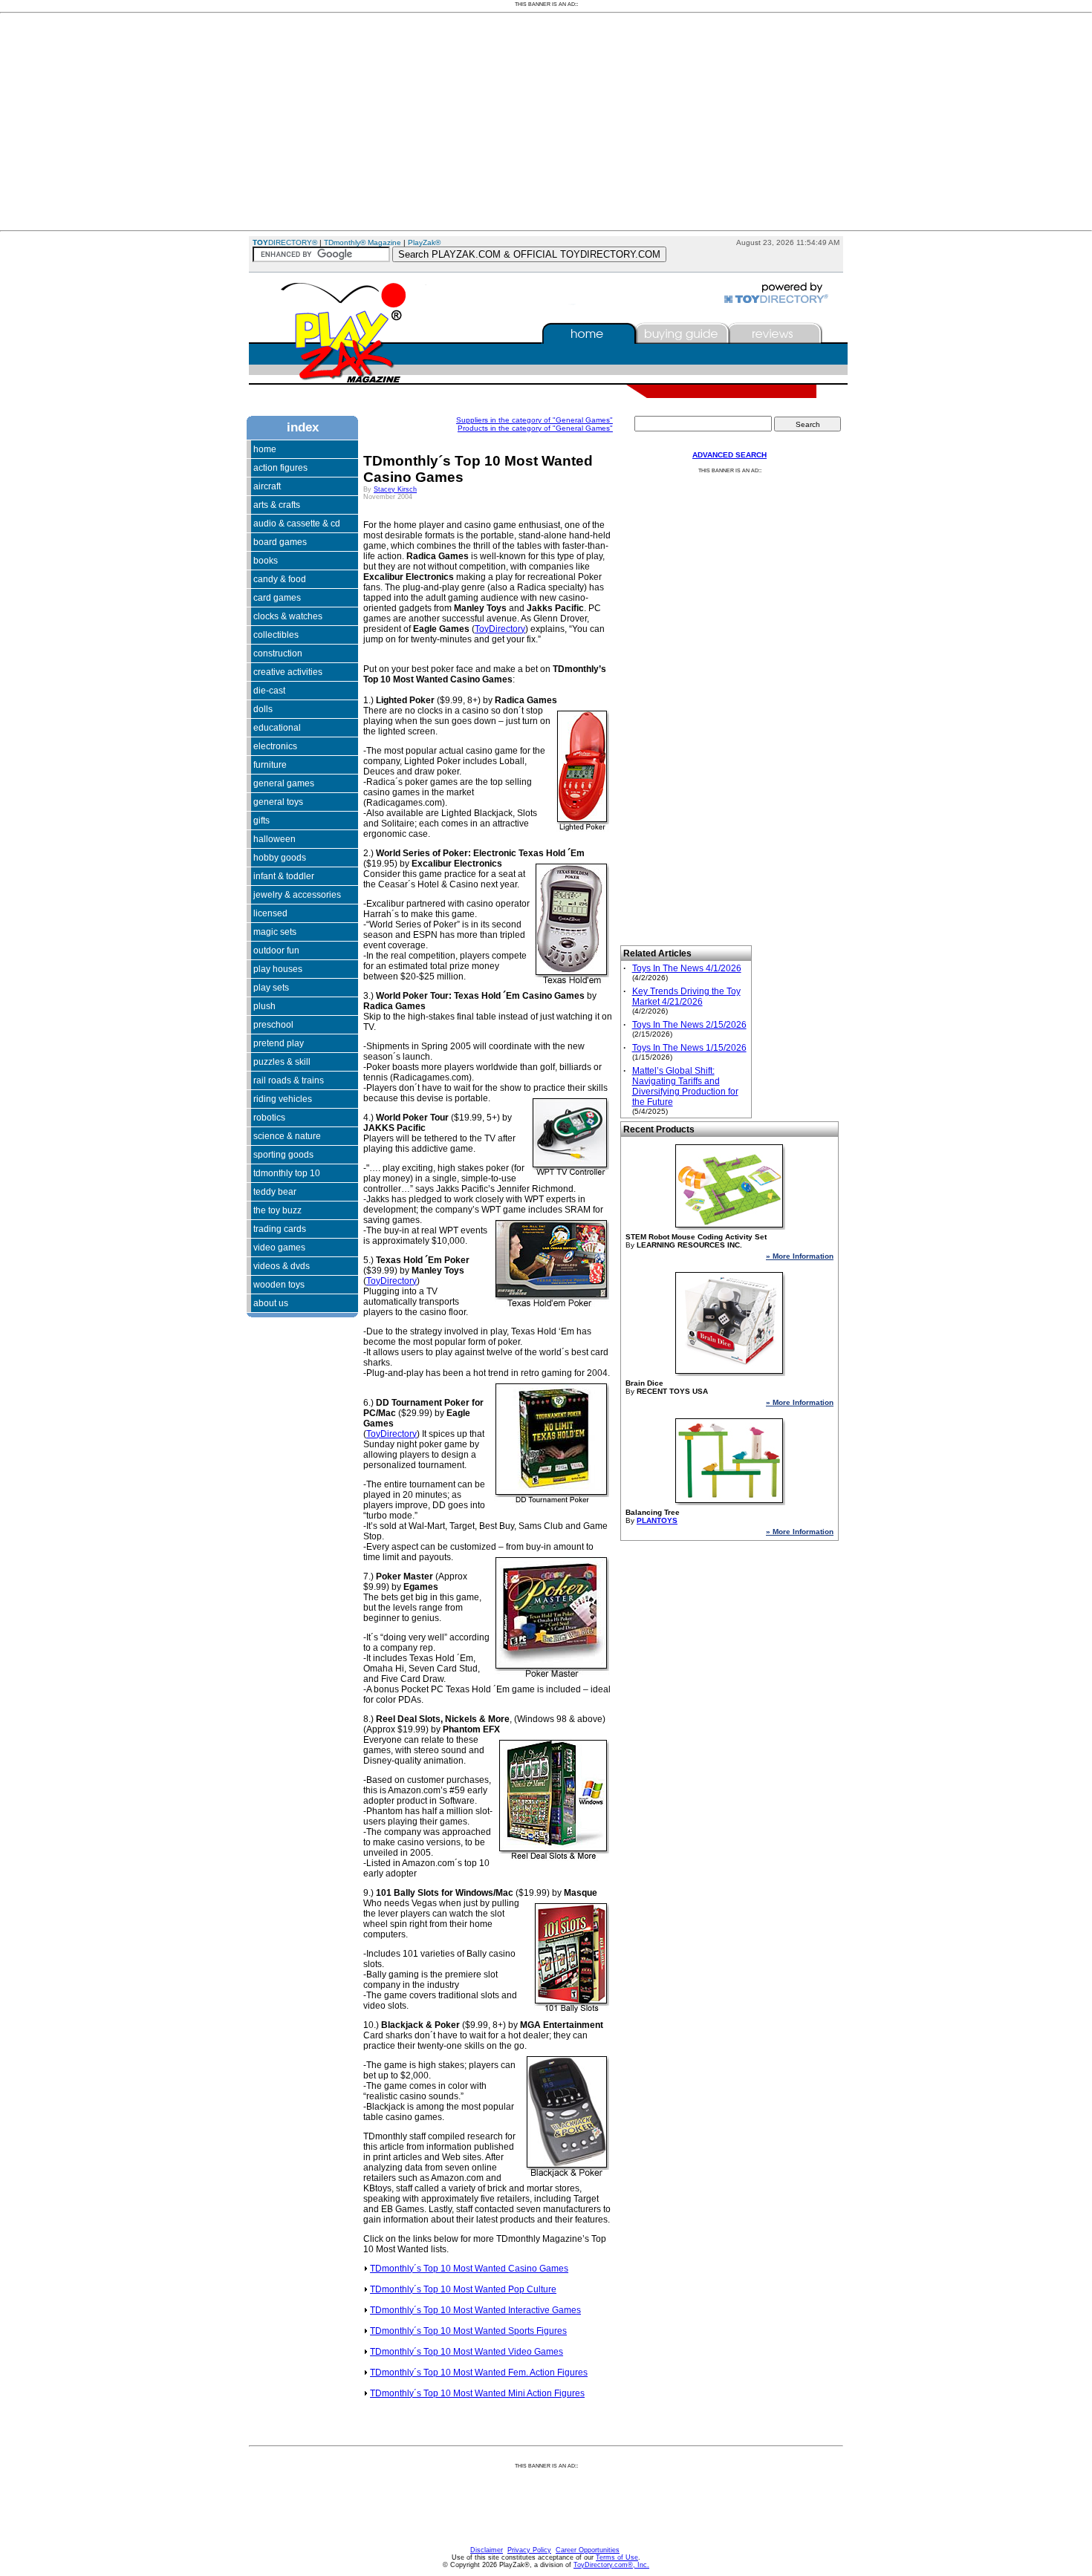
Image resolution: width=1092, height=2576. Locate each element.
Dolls (263, 709)
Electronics (275, 746)
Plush (264, 1006)
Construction (278, 653)
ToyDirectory (500, 629)
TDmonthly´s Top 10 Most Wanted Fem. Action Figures (479, 2373)
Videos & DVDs (282, 1266)
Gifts (261, 821)
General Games (284, 783)
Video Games (279, 1248)
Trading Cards (280, 1229)
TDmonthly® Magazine (363, 242)
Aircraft (267, 486)
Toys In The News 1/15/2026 (689, 1048)
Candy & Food (280, 579)
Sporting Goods (283, 1155)
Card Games (277, 598)
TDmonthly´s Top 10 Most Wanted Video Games (467, 2352)
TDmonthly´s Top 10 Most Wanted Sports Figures (468, 2331)
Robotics (269, 1118)
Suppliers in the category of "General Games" (534, 420)
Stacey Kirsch (395, 489)
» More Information (800, 1256)
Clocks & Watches (288, 616)
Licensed (270, 913)
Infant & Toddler (284, 876)
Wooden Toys (279, 1285)
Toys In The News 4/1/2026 (687, 968)
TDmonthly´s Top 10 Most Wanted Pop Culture (463, 2289)
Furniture (270, 765)
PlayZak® (424, 242)
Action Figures (280, 468)
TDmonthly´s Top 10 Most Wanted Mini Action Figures (477, 2393)
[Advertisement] (446, 122)
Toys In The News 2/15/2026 (689, 1025)
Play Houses (278, 969)
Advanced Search (729, 455)
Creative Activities (288, 672)
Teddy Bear (275, 1192)
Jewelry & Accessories (297, 895)
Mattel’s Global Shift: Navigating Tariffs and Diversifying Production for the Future (685, 1086)
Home (265, 449)
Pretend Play (279, 1043)
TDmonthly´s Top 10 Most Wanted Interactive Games (475, 2310)
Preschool (273, 1025)
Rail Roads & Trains (289, 1080)
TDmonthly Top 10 (287, 1173)
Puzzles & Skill (282, 1062)
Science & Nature (287, 1136)
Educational (277, 728)
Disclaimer (487, 2550)
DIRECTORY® (285, 242)
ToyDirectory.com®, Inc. (611, 2565)
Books (266, 561)
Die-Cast (269, 691)
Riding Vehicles (283, 1099)
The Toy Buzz (277, 1210)
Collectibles (276, 635)
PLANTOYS (657, 1520)
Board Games (280, 542)
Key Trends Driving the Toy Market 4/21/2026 (686, 997)
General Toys (278, 802)
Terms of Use (617, 2557)
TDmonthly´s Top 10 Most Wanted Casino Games (469, 2269)
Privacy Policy (529, 2550)
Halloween (274, 839)
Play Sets (271, 988)
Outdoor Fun (276, 950)
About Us (271, 1303)
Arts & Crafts (277, 505)
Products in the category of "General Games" (535, 428)
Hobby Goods (280, 858)
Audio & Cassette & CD (297, 524)
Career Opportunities (588, 2550)
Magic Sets (275, 932)
